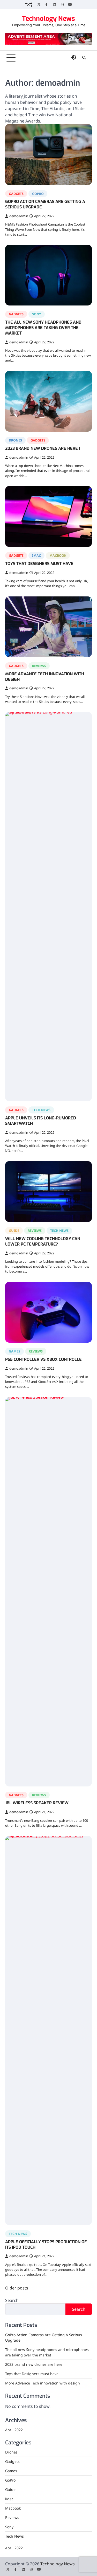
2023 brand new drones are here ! (43, 448)
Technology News (48, 19)
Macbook (58, 555)
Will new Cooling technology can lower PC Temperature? (43, 1241)
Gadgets (16, 194)
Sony (37, 314)
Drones (15, 440)
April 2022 (14, 2430)
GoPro (38, 194)
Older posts (17, 2288)
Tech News (41, 1110)
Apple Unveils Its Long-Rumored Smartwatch (41, 1121)
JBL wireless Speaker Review (37, 1803)
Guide (14, 1231)
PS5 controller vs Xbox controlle (43, 1359)
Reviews (39, 666)
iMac (36, 555)
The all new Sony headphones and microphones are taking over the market (43, 328)
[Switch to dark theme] (74, 57)
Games (14, 1351)
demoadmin (19, 216)
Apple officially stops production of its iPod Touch (46, 2245)
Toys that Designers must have (39, 564)
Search (12, 2300)
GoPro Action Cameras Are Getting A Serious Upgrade (45, 204)
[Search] (84, 58)
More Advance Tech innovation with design (45, 677)
